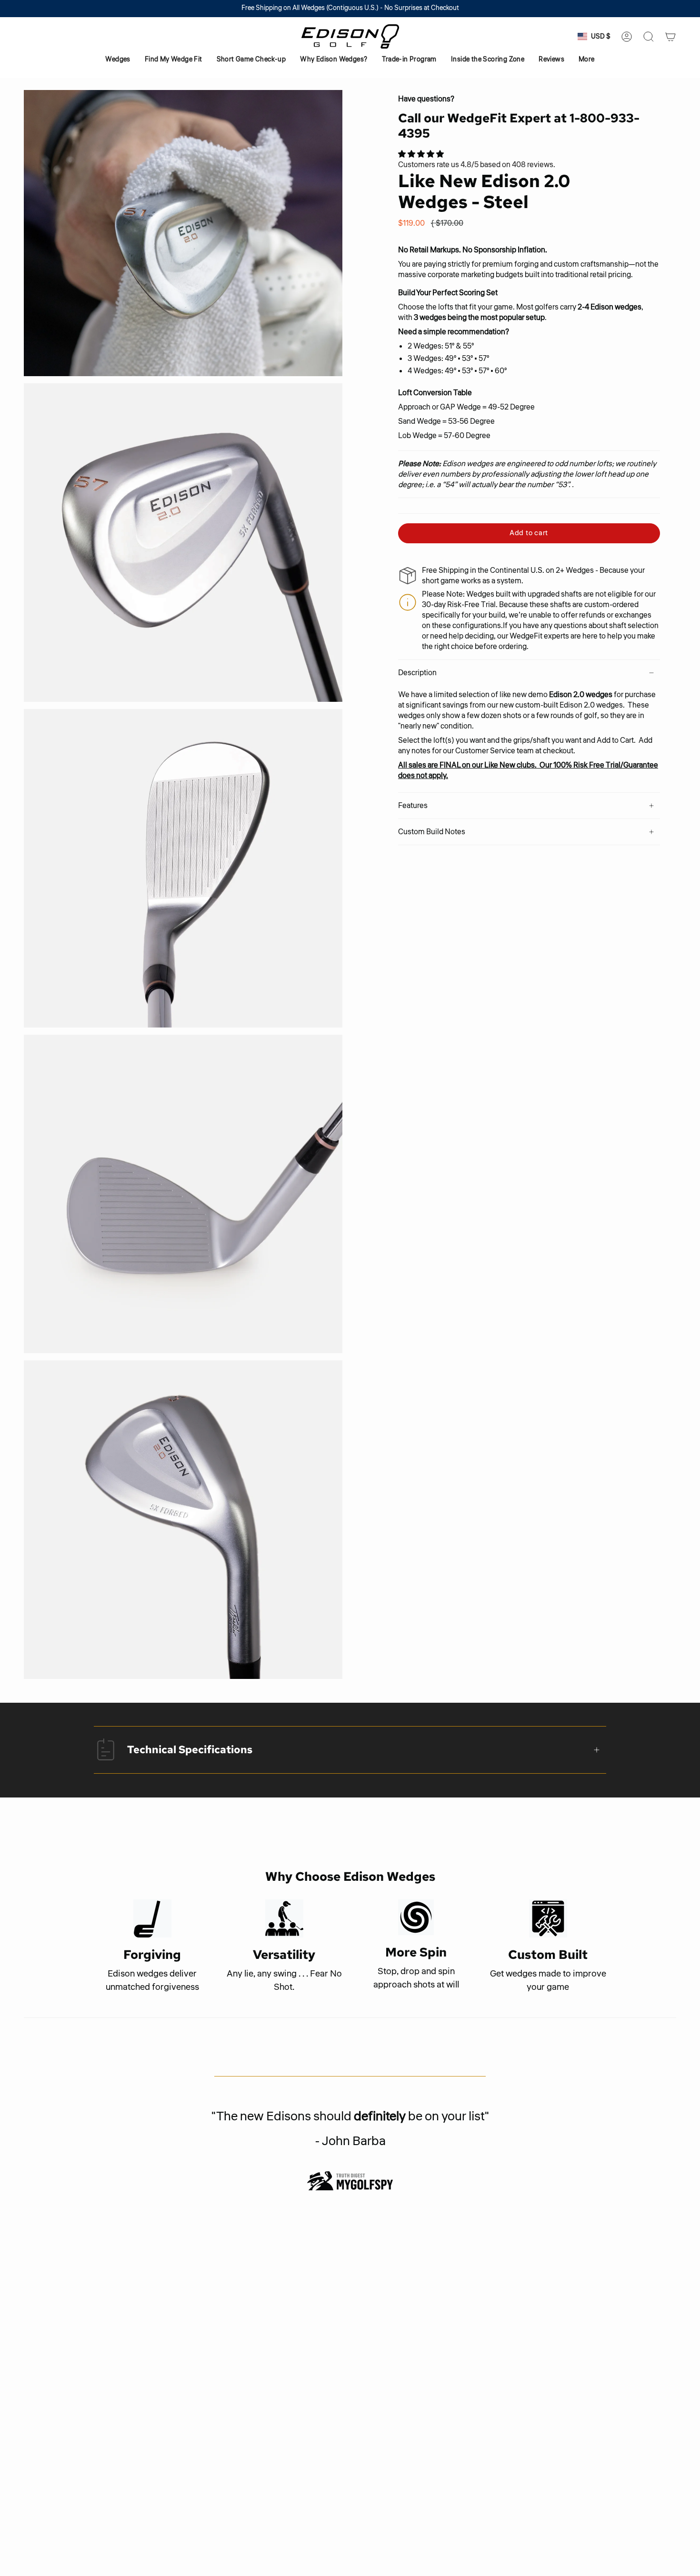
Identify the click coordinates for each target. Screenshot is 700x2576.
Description (417, 673)
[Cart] (670, 37)
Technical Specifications (190, 1750)
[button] (118, 60)
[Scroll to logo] (350, 2181)
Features (413, 806)
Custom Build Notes (432, 832)
